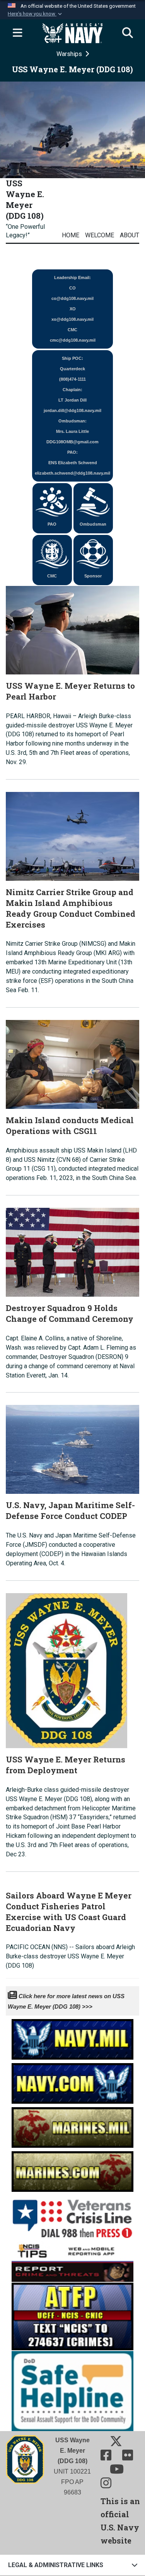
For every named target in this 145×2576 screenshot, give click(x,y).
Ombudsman (93, 524)
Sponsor (93, 576)
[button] (36, 14)
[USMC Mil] (72, 2125)
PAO (52, 524)
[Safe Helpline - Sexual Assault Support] (72, 2390)
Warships (70, 54)
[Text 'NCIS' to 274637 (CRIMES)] (72, 2316)
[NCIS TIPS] (72, 2261)
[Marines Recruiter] (72, 2169)
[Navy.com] (72, 2081)
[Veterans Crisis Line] (72, 2216)
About (130, 235)
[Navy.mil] (72, 2037)
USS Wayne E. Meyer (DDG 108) (25, 199)
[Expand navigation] (17, 33)
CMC (52, 576)
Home (71, 235)
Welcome (100, 235)
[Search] (128, 33)
